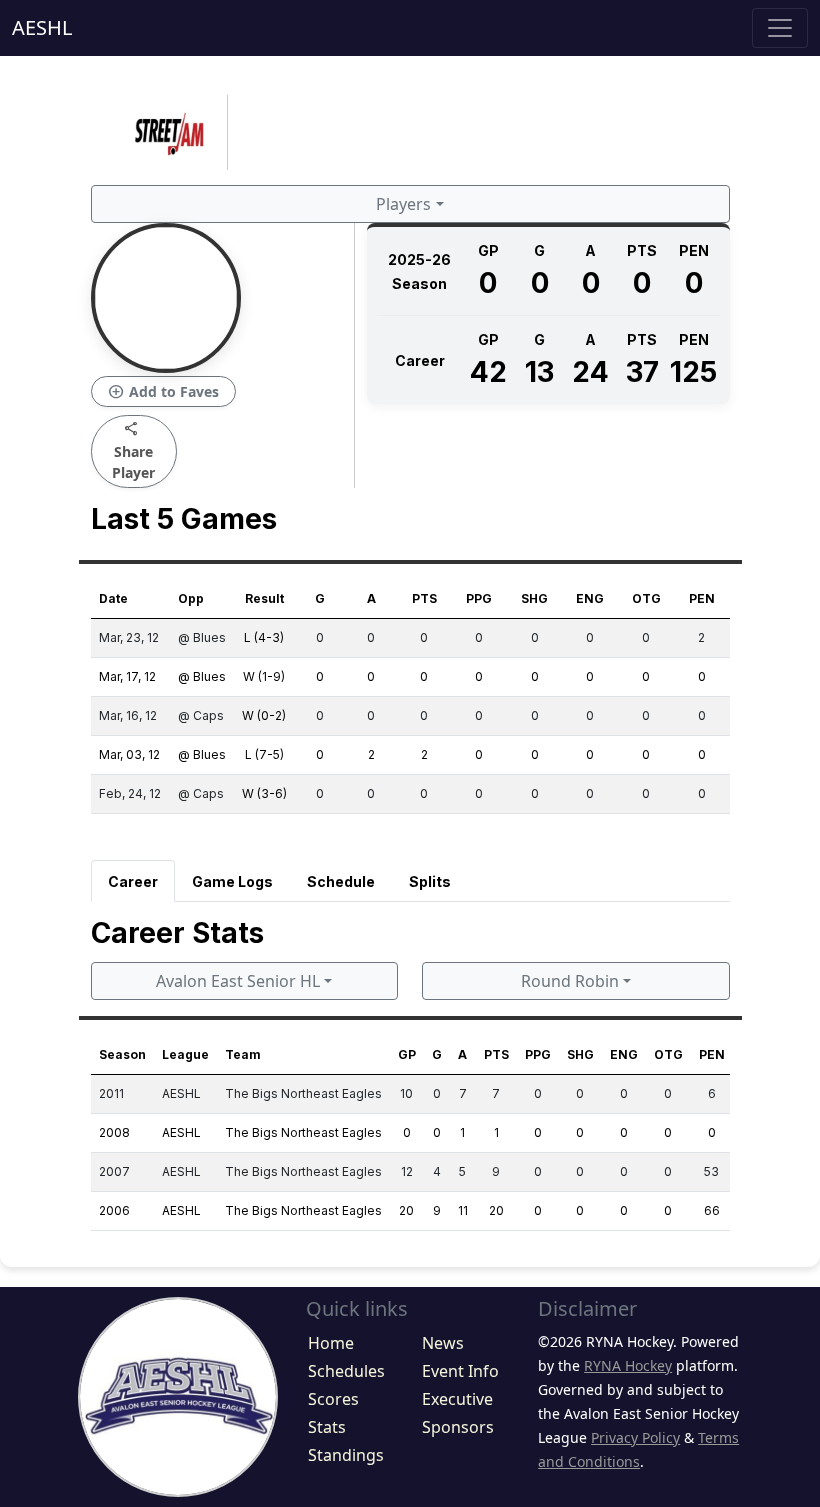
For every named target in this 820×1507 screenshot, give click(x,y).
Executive (457, 1399)
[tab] (133, 881)
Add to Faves (163, 392)
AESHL (42, 27)
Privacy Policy (635, 1437)
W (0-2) (264, 715)
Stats (327, 1427)
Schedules (346, 1371)
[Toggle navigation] (780, 28)
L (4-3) (264, 637)
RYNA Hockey (628, 1365)
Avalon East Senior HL (238, 981)
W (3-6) (264, 793)
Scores (333, 1399)
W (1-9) (264, 676)
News (443, 1343)
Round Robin (570, 981)
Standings (346, 1455)
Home (331, 1343)
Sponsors (458, 1427)
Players (403, 204)
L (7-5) (264, 754)
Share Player (133, 450)
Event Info (460, 1371)
